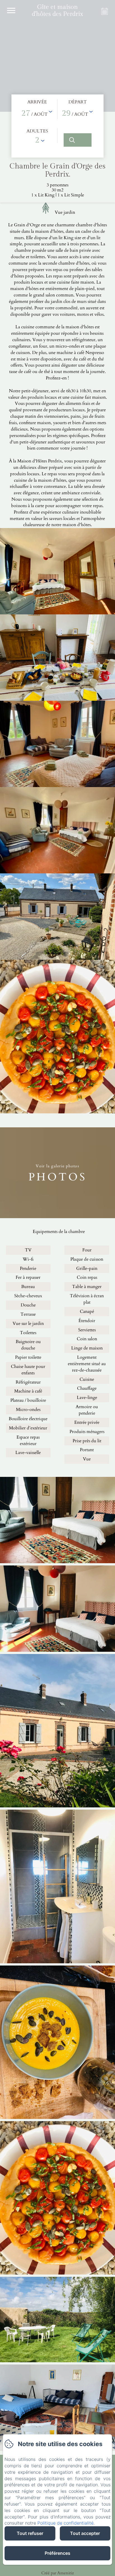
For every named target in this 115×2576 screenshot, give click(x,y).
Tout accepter (85, 2533)
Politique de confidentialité (65, 2523)
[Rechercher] (78, 140)
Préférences (57, 2553)
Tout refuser (30, 2533)
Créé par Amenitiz (58, 2573)
